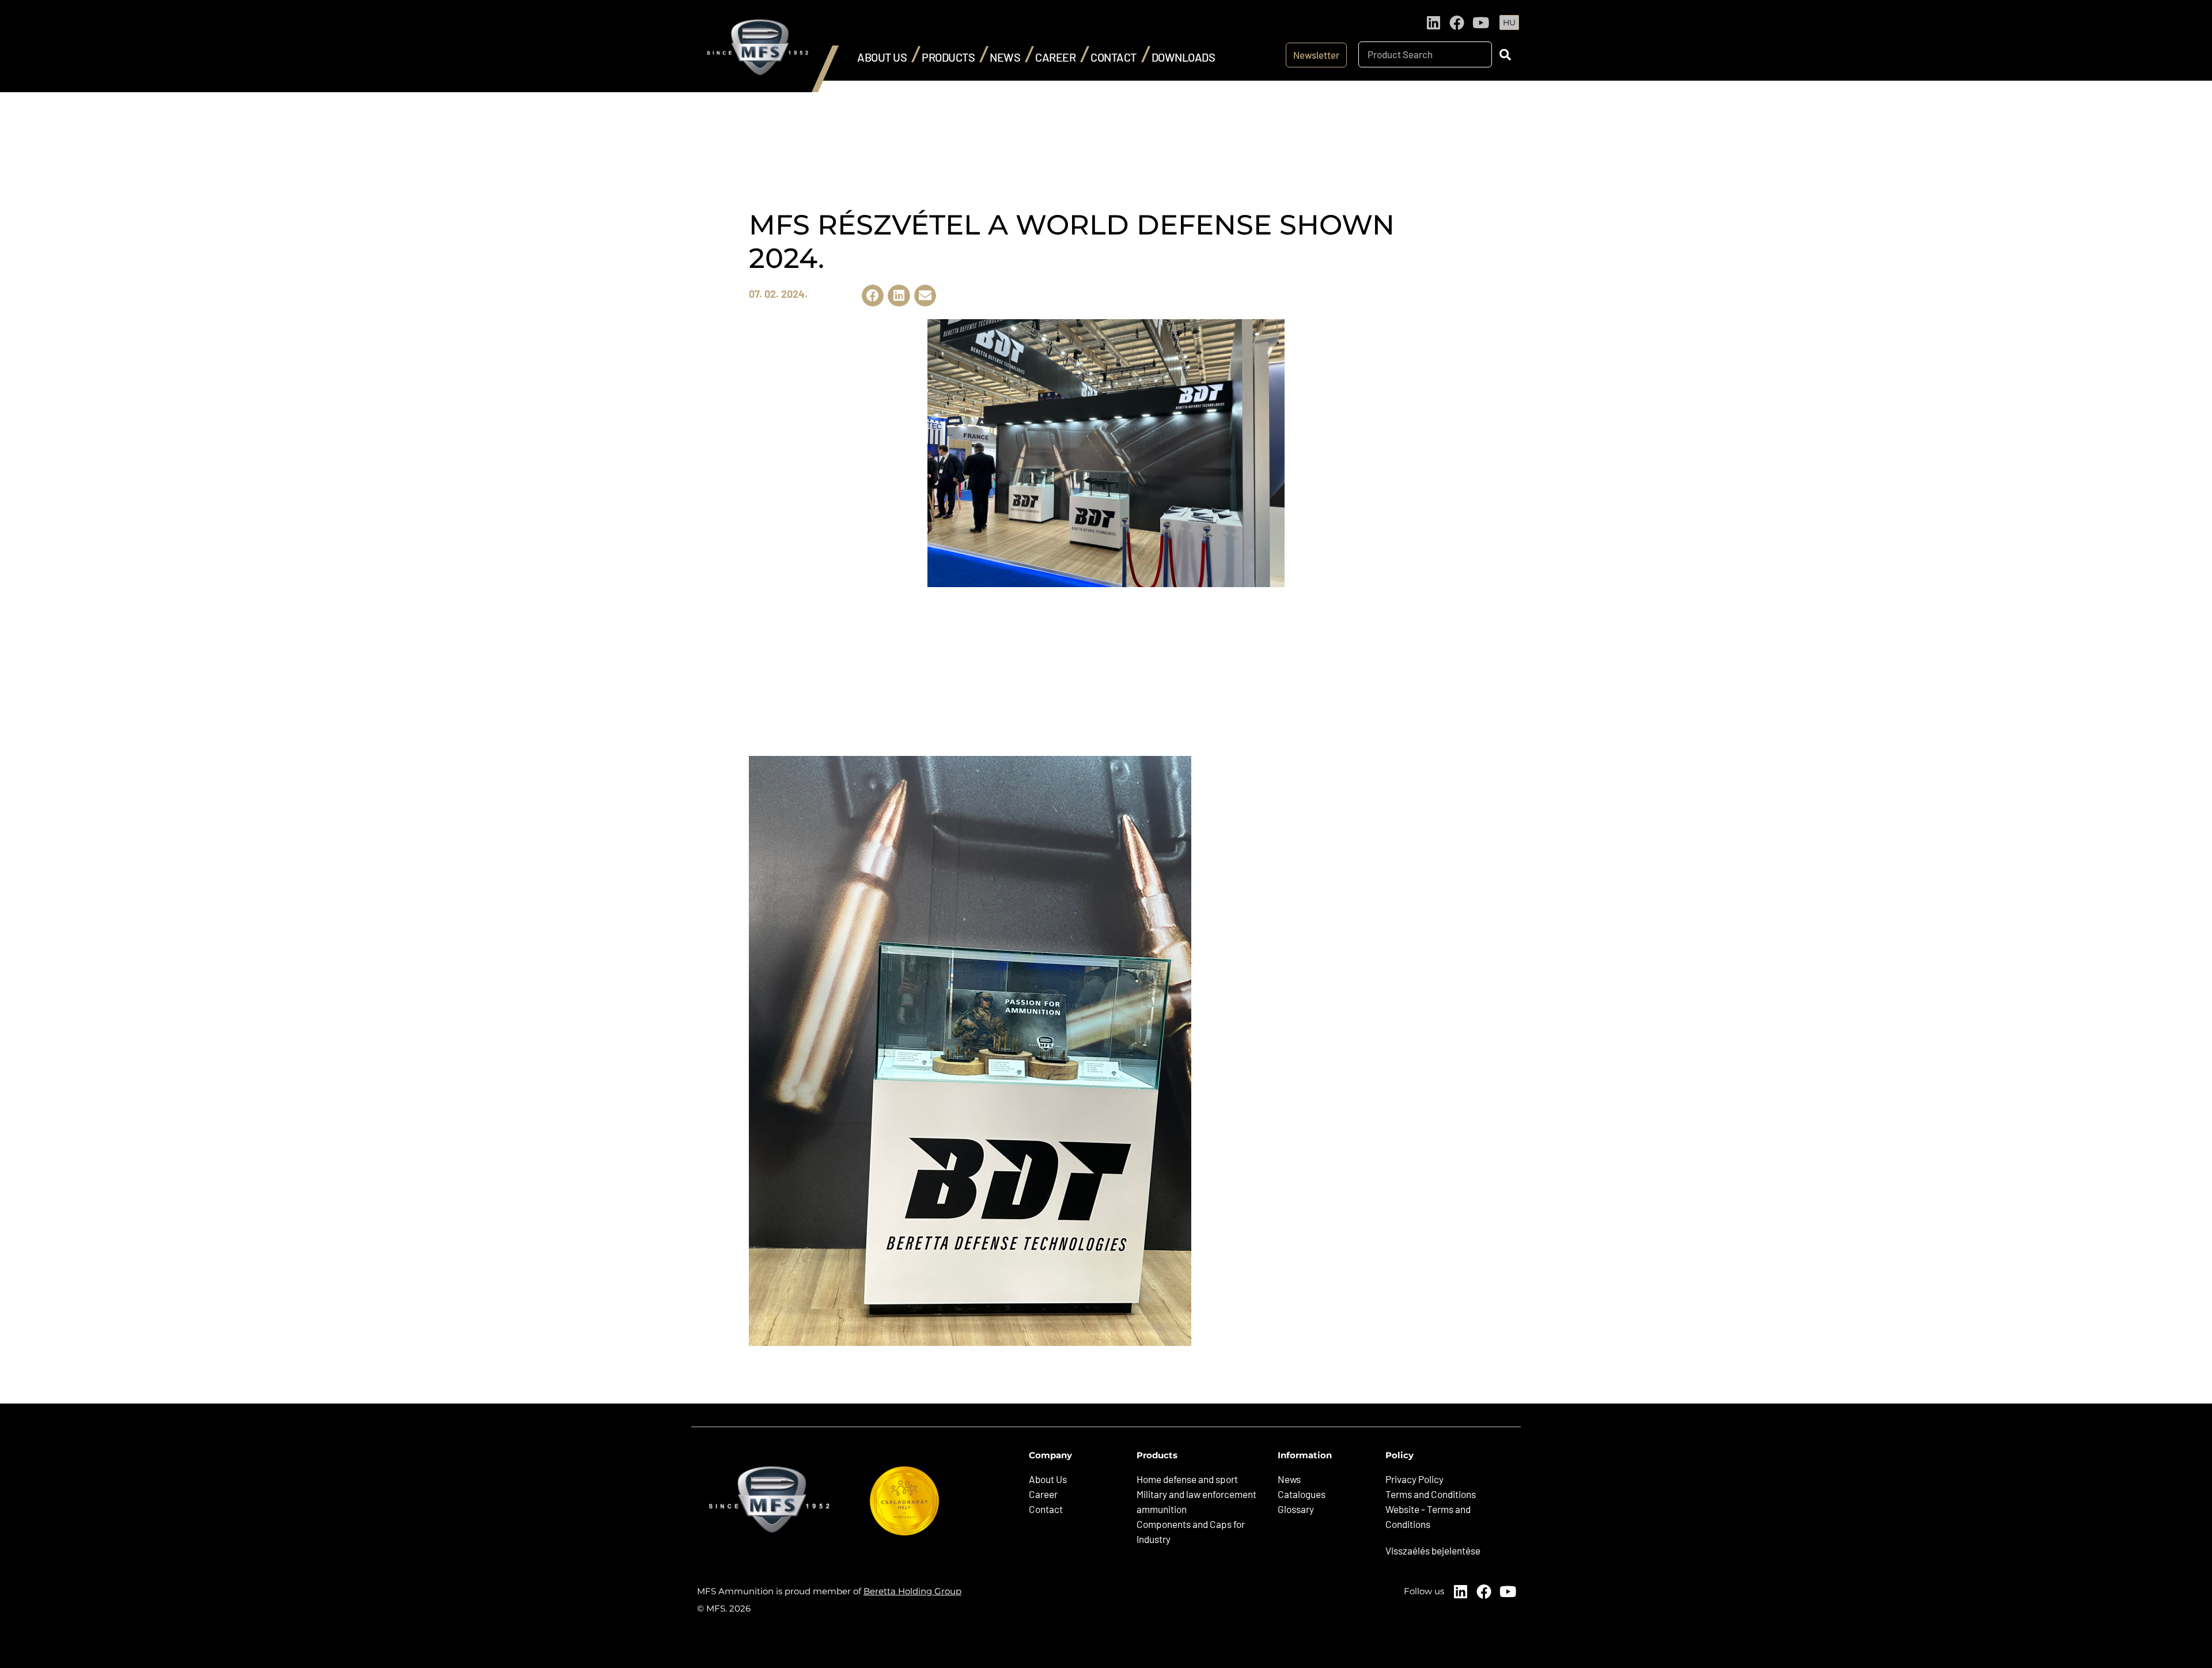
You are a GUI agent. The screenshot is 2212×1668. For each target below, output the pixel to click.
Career (1055, 57)
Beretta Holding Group (912, 1591)
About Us (882, 57)
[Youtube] (1480, 22)
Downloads (1183, 57)
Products (948, 57)
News (1005, 57)
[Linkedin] (1433, 22)
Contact (1113, 57)
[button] (873, 296)
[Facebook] (1457, 22)
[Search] (1505, 54)
